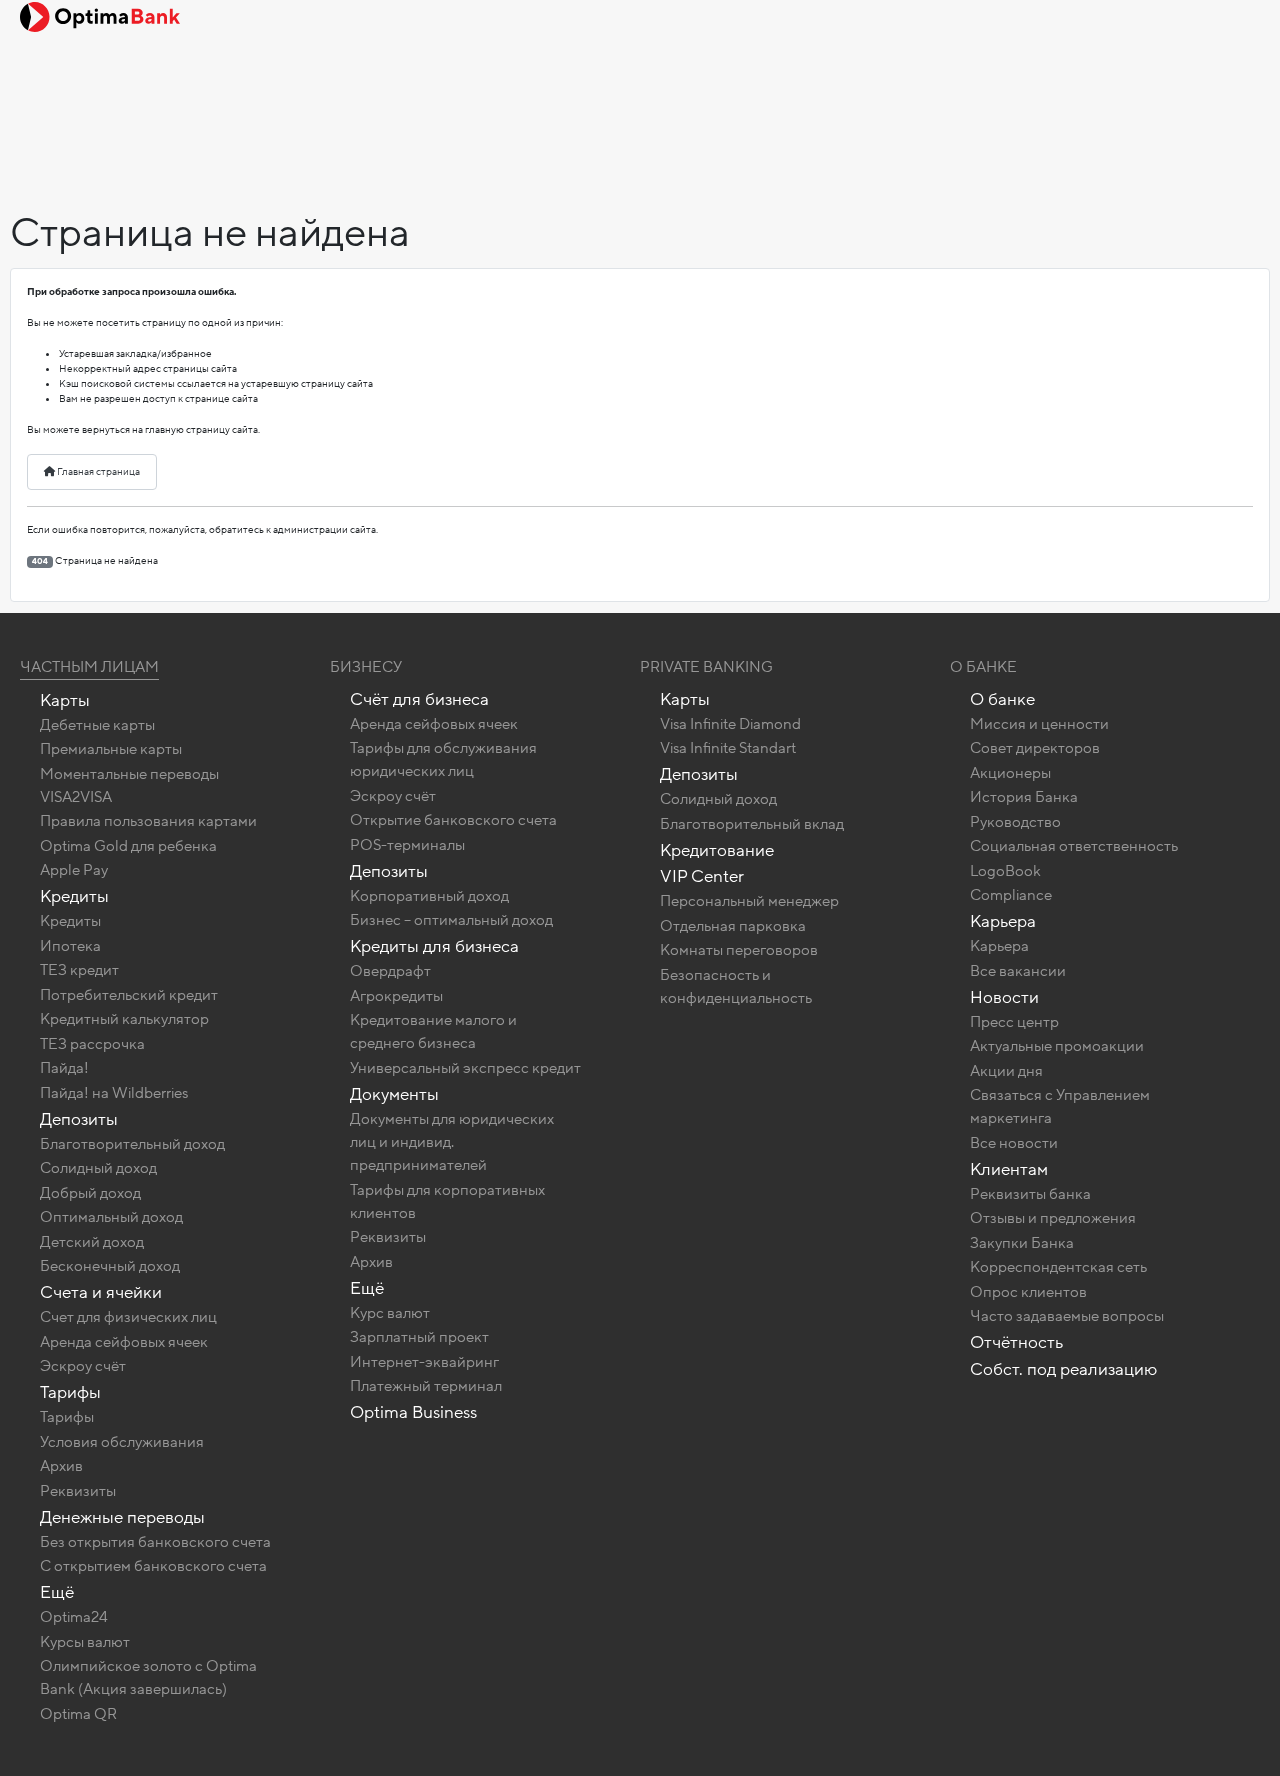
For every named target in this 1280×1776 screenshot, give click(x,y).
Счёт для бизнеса (419, 699)
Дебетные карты (97, 725)
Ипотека (70, 946)
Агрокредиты (396, 996)
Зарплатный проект (419, 1337)
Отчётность (1016, 1342)
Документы (394, 1094)
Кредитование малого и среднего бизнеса (433, 1031)
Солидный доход (98, 1168)
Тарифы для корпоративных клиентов (447, 1201)
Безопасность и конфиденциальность (736, 986)
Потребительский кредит (129, 995)
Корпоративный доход (429, 896)
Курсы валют (85, 1642)
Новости (1004, 997)
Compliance (1011, 895)
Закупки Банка (1022, 1243)
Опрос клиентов (1028, 1292)
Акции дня (1006, 1071)
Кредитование (717, 850)
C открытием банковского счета (153, 1566)
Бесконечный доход (110, 1266)
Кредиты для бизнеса (434, 946)
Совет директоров (1035, 748)
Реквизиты (78, 1491)
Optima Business (413, 1412)
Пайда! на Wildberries (114, 1093)
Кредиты (74, 896)
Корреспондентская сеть (1058, 1267)
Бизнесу (366, 667)
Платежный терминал (426, 1386)
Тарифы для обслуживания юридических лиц (443, 759)
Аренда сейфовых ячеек (124, 1342)
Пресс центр (1014, 1022)
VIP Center (702, 876)
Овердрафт (390, 971)
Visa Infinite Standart (728, 748)
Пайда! (64, 1068)
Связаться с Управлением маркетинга (1060, 1106)
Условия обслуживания (122, 1442)
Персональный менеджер (749, 901)
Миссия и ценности (1039, 724)
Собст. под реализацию (1063, 1369)
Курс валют (390, 1313)
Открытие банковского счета (453, 820)
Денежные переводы (122, 1517)
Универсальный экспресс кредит (465, 1068)
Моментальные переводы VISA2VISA (129, 785)
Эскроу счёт (83, 1366)
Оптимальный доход (111, 1217)
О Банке (983, 667)
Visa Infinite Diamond (730, 724)
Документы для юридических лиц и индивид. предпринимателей (452, 1142)
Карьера (1003, 921)
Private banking (706, 667)
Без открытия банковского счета (155, 1542)
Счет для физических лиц (128, 1317)
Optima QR (78, 1714)
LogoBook (1005, 871)
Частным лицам (89, 667)
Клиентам (1009, 1169)
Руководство (1015, 822)
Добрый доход (90, 1193)
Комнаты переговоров (739, 950)
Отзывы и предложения (1053, 1218)
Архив (61, 1466)
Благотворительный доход (132, 1144)
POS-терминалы (407, 845)
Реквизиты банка (1030, 1194)
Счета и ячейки (101, 1292)
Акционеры (1010, 773)
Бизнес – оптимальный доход (451, 920)
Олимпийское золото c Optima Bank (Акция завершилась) (148, 1677)
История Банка (1024, 797)
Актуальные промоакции (1057, 1046)
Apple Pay (74, 870)
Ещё (57, 1592)
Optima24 (74, 1617)
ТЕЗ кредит (79, 970)
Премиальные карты (111, 749)
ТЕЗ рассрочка (92, 1044)
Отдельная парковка (733, 926)
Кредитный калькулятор (124, 1019)
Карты (65, 700)
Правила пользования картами (148, 821)
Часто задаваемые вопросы (1067, 1316)
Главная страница (97, 472)
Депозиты (79, 1119)
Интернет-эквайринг (424, 1362)
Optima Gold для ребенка (128, 846)
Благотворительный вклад (752, 824)
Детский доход (92, 1242)
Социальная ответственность (1074, 846)
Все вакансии (1018, 971)
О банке (1002, 699)
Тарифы (70, 1392)
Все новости (1014, 1143)
